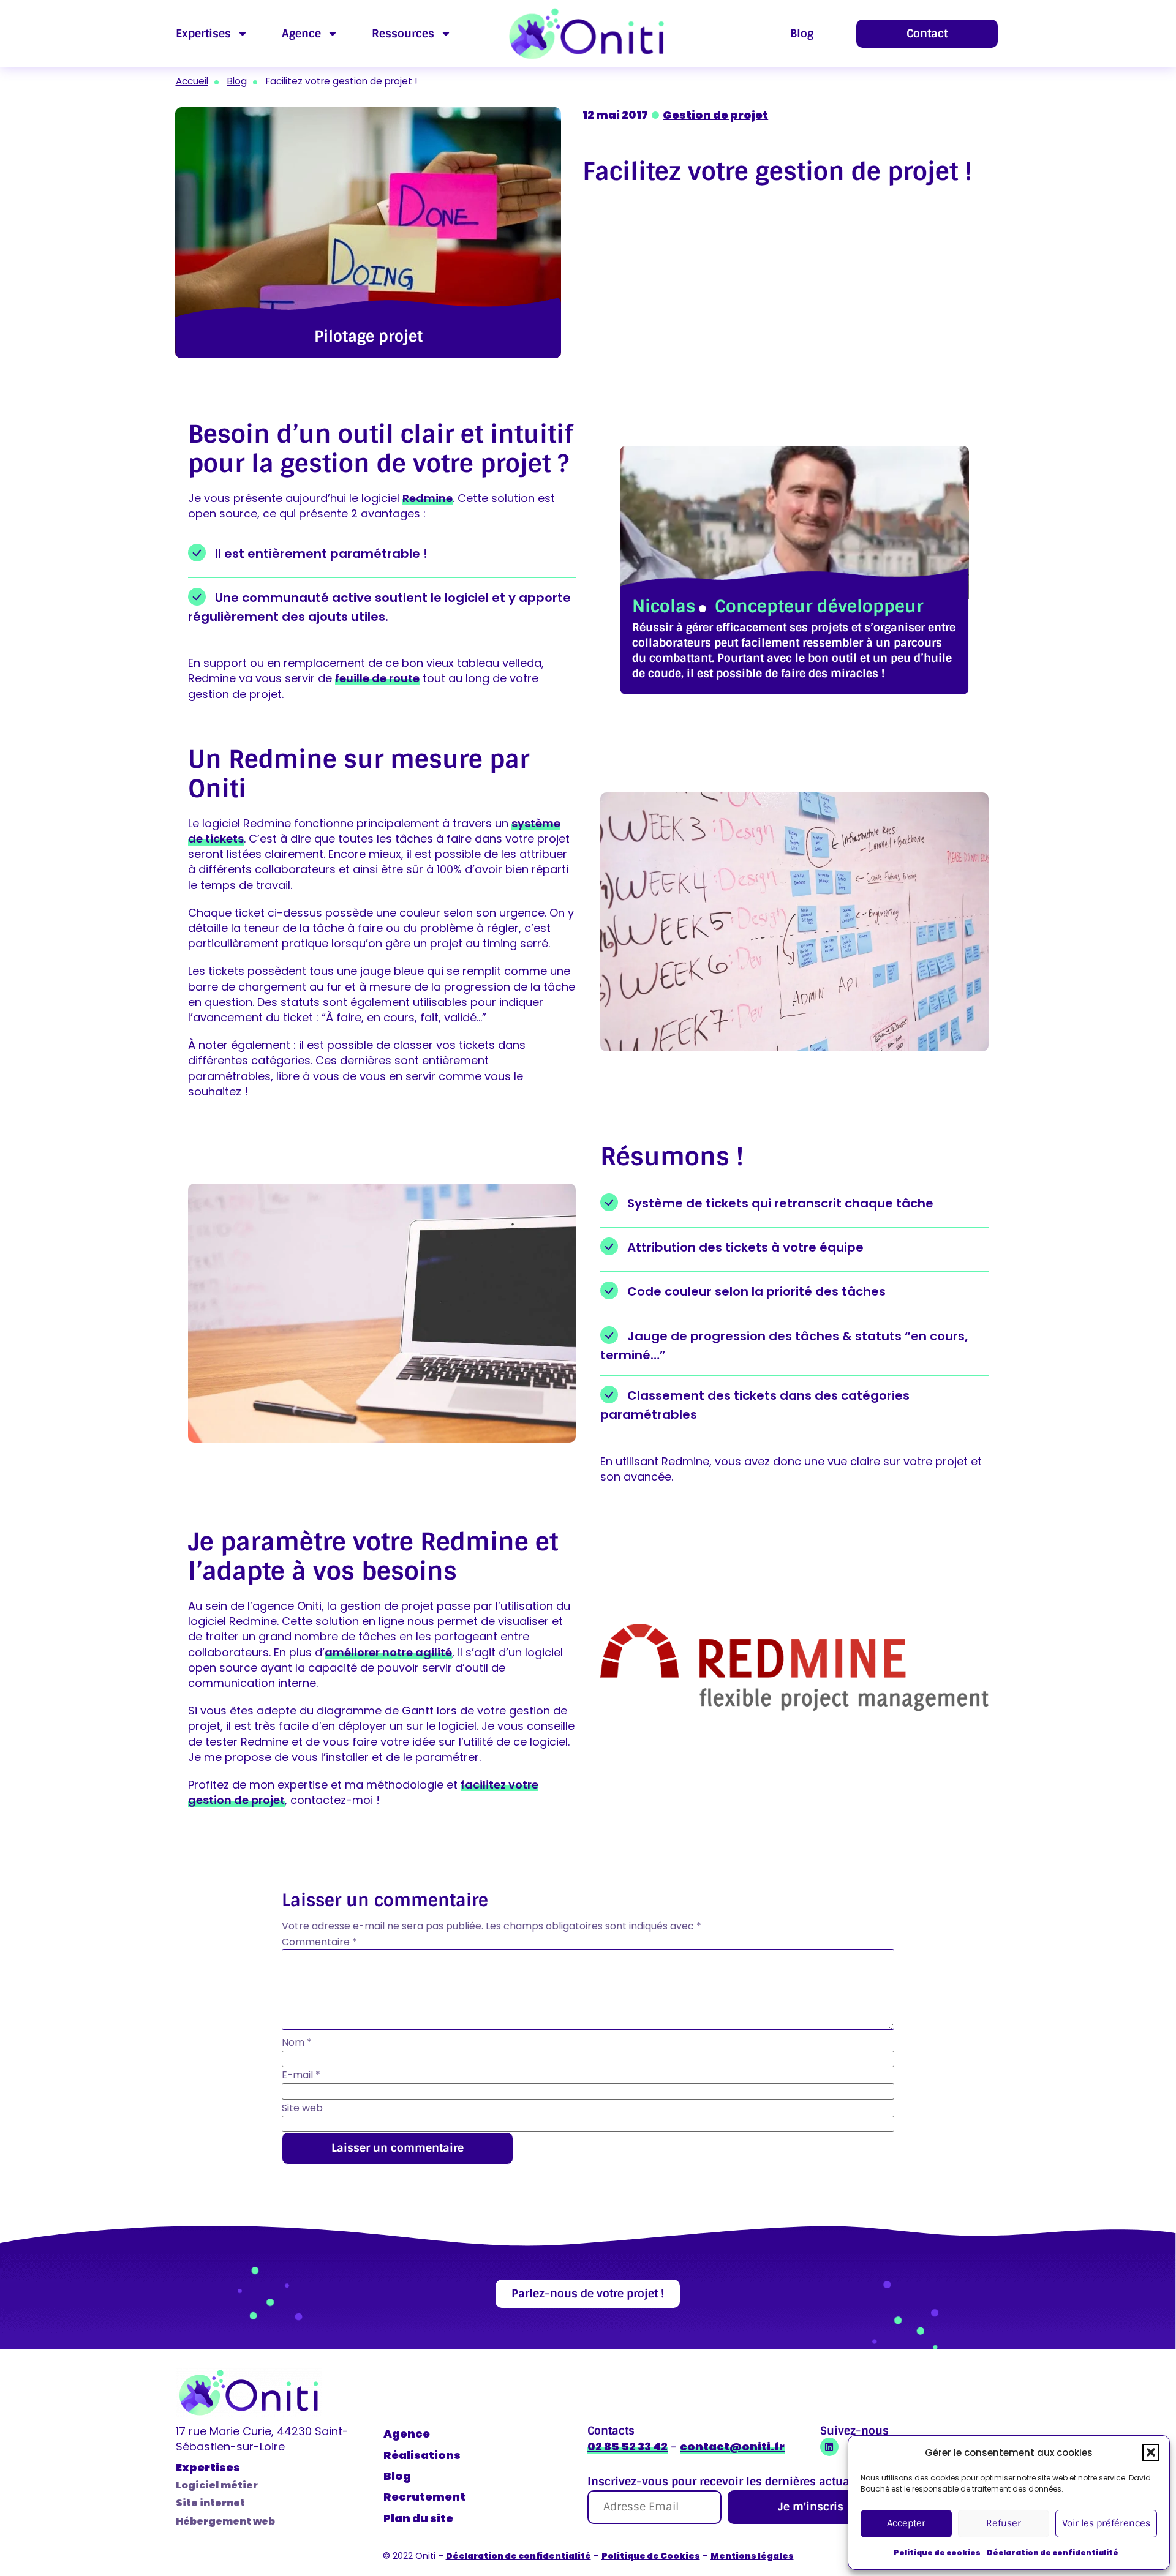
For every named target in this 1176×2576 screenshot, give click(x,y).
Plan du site (418, 2518)
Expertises (203, 34)
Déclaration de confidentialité (1053, 2552)
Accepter (906, 2523)
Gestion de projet (715, 115)
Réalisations (422, 2455)
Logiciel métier (217, 2485)
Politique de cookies (937, 2552)
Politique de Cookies (651, 2556)
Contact (927, 34)
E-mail (301, 2075)
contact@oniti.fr (732, 2446)
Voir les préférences (1106, 2523)
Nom (297, 2043)
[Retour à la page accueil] (586, 34)
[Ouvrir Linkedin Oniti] (829, 2447)
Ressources (403, 34)
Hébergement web (225, 2521)
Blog (802, 34)
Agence (301, 34)
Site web (302, 2108)
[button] (1151, 2452)
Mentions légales (752, 2556)
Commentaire (319, 1942)
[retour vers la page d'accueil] (249, 2393)
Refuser (1004, 2523)
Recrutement (424, 2497)
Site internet (210, 2503)
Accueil (192, 81)
